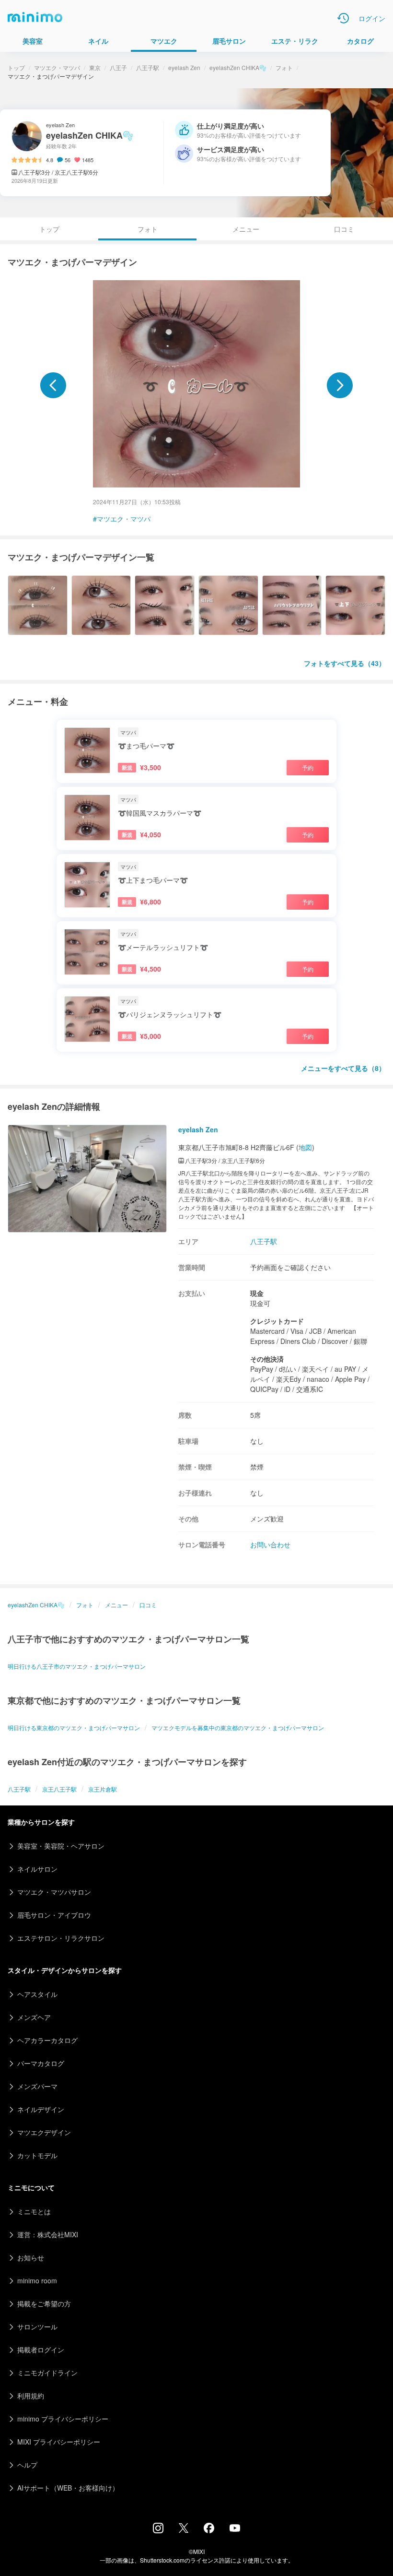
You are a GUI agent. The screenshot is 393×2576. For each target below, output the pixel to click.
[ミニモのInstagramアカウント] (158, 2530)
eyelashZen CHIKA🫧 (238, 67)
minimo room (37, 2280)
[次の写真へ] (340, 385)
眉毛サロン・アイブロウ (54, 1915)
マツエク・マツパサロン (54, 1892)
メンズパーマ (37, 2086)
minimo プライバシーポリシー (63, 2419)
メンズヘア (34, 2017)
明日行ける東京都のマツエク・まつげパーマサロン (74, 1727)
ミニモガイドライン (47, 2373)
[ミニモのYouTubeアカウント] (235, 2529)
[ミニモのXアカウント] (184, 2530)
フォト (284, 67)
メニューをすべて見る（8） (343, 1068)
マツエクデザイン (44, 2132)
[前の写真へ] (53, 385)
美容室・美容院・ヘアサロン (61, 1846)
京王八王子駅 (59, 1789)
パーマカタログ (41, 2063)
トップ (16, 67)
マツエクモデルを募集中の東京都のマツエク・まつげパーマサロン (238, 1727)
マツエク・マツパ (57, 67)
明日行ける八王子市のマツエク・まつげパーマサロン (77, 1666)
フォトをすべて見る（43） (345, 663)
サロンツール (37, 2327)
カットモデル (37, 2155)
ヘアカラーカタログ (47, 2040)
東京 (95, 67)
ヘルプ (27, 2465)
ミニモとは (34, 2211)
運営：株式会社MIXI (48, 2234)
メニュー (246, 229)
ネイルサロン (37, 1869)
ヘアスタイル (37, 1994)
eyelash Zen (184, 67)
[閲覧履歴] (343, 18)
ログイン (372, 18)
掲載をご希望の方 (44, 2303)
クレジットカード (277, 1321)
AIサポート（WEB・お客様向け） (68, 2488)
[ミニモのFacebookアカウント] (209, 2530)
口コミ (344, 229)
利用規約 (31, 2396)
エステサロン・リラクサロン (61, 1938)
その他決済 (267, 1359)
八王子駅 (148, 67)
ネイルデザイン (41, 2109)
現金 (257, 1293)
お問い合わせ (270, 1544)
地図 (305, 1147)
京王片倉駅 (103, 1789)
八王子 (118, 67)
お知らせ (31, 2257)
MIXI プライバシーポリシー (59, 2442)
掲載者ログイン (41, 2350)
